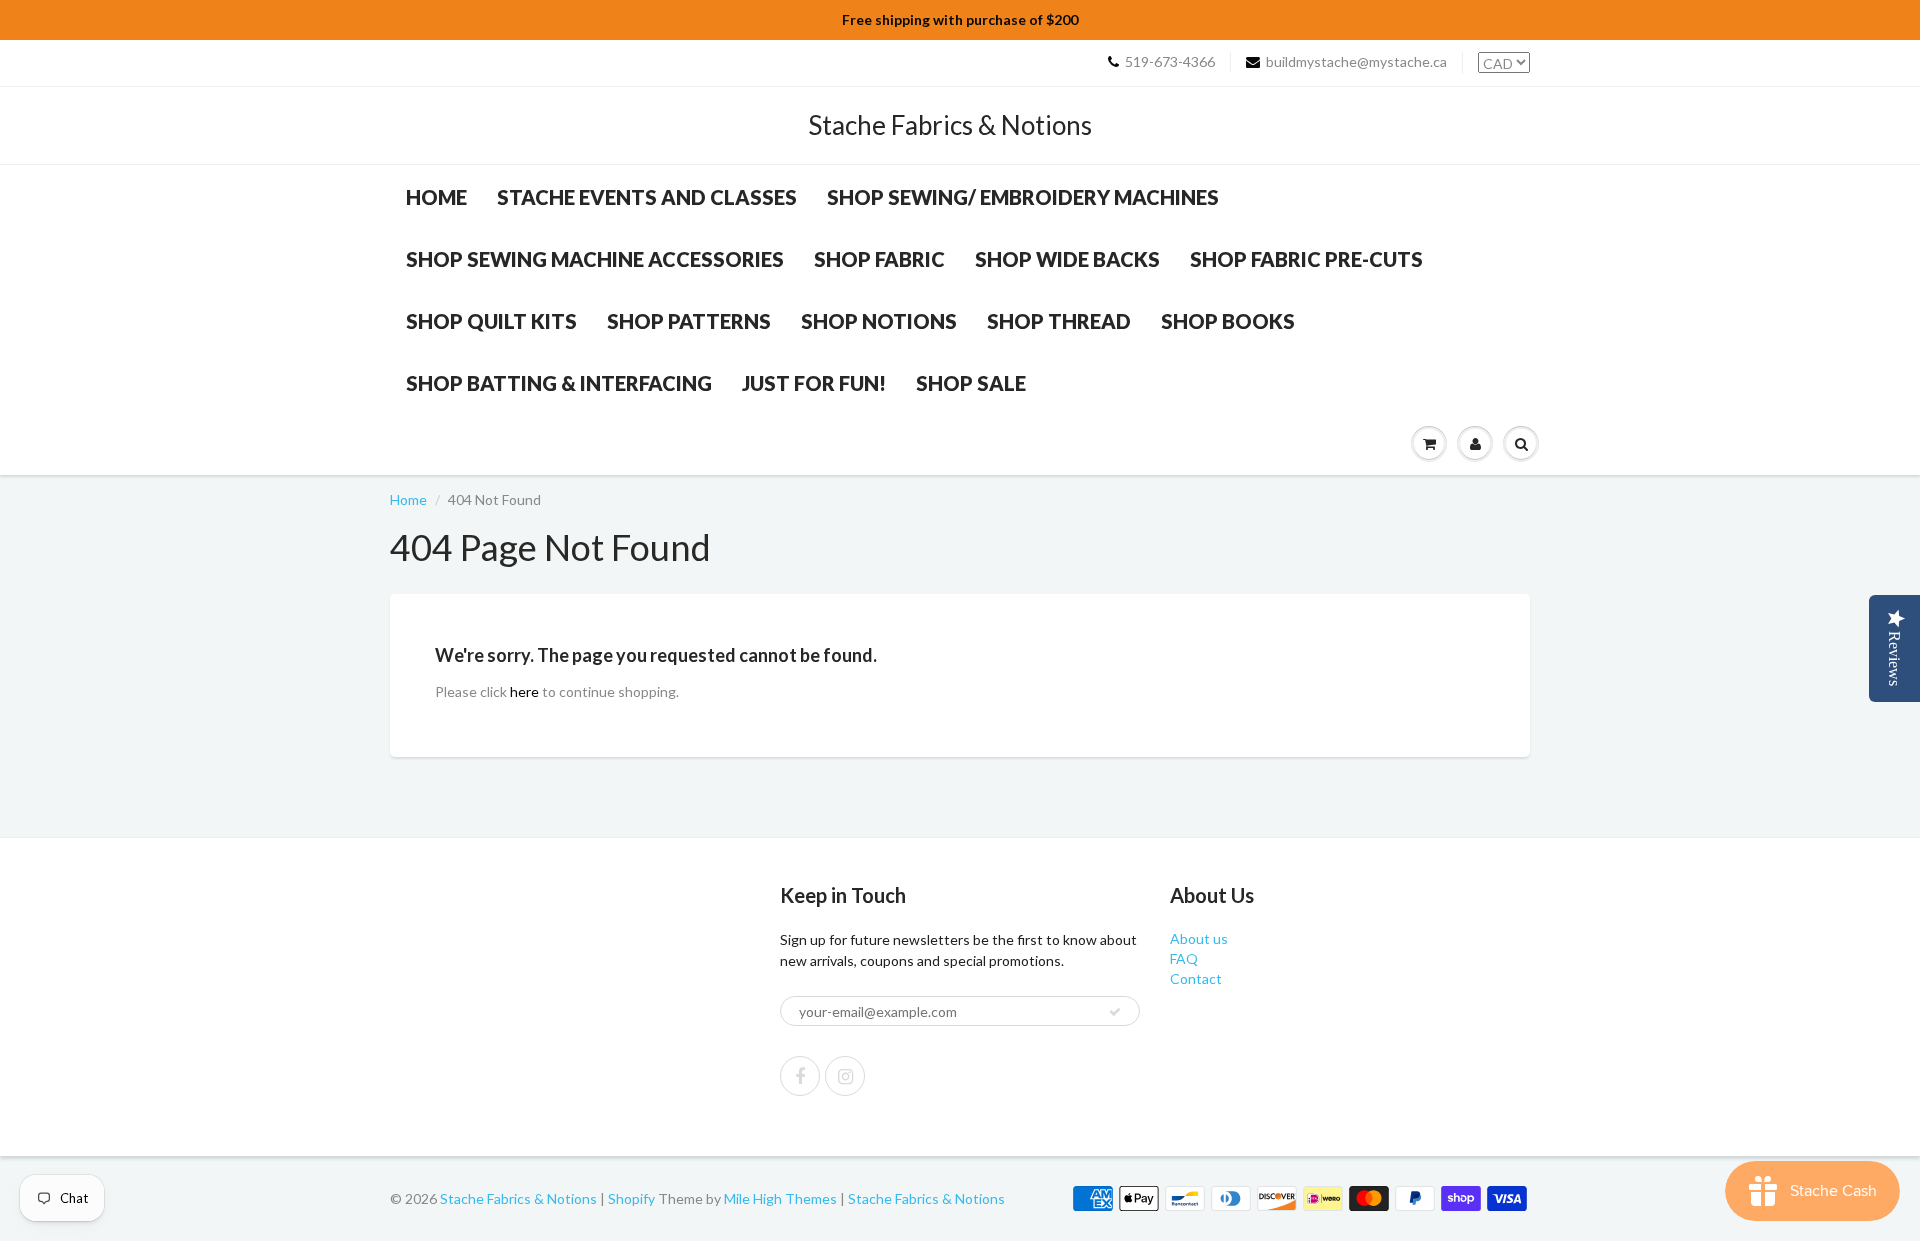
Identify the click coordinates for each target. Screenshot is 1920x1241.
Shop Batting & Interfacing (559, 383)
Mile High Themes (780, 1198)
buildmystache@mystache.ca (1356, 61)
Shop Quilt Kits (491, 321)
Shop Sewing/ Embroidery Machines (1023, 197)
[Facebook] (800, 1076)
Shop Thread (1059, 321)
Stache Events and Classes (647, 197)
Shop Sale (971, 383)
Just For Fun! (814, 383)
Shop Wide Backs (1067, 259)
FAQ (1184, 958)
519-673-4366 (1170, 61)
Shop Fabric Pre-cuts (1306, 259)
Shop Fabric (879, 259)
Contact (1196, 978)
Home (436, 197)
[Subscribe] (1115, 1012)
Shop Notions (879, 321)
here (524, 691)
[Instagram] (845, 1076)
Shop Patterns (689, 321)
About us (1199, 938)
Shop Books (1228, 321)
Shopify (631, 1198)
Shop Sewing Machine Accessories (595, 259)
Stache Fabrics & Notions (950, 125)
